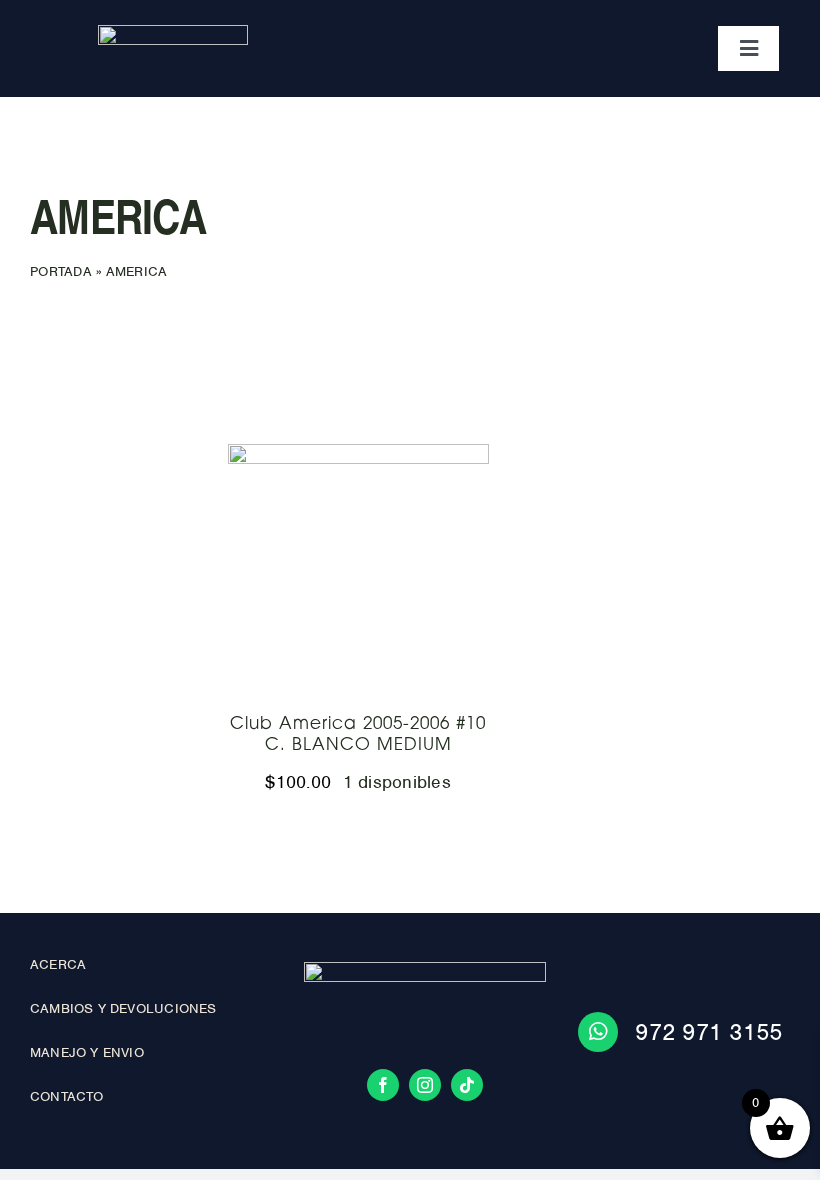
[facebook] (383, 1085)
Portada (61, 271)
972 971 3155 (708, 1032)
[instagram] (425, 1085)
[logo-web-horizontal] (173, 34)
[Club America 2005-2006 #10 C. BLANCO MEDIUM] (358, 574)
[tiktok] (467, 1085)
